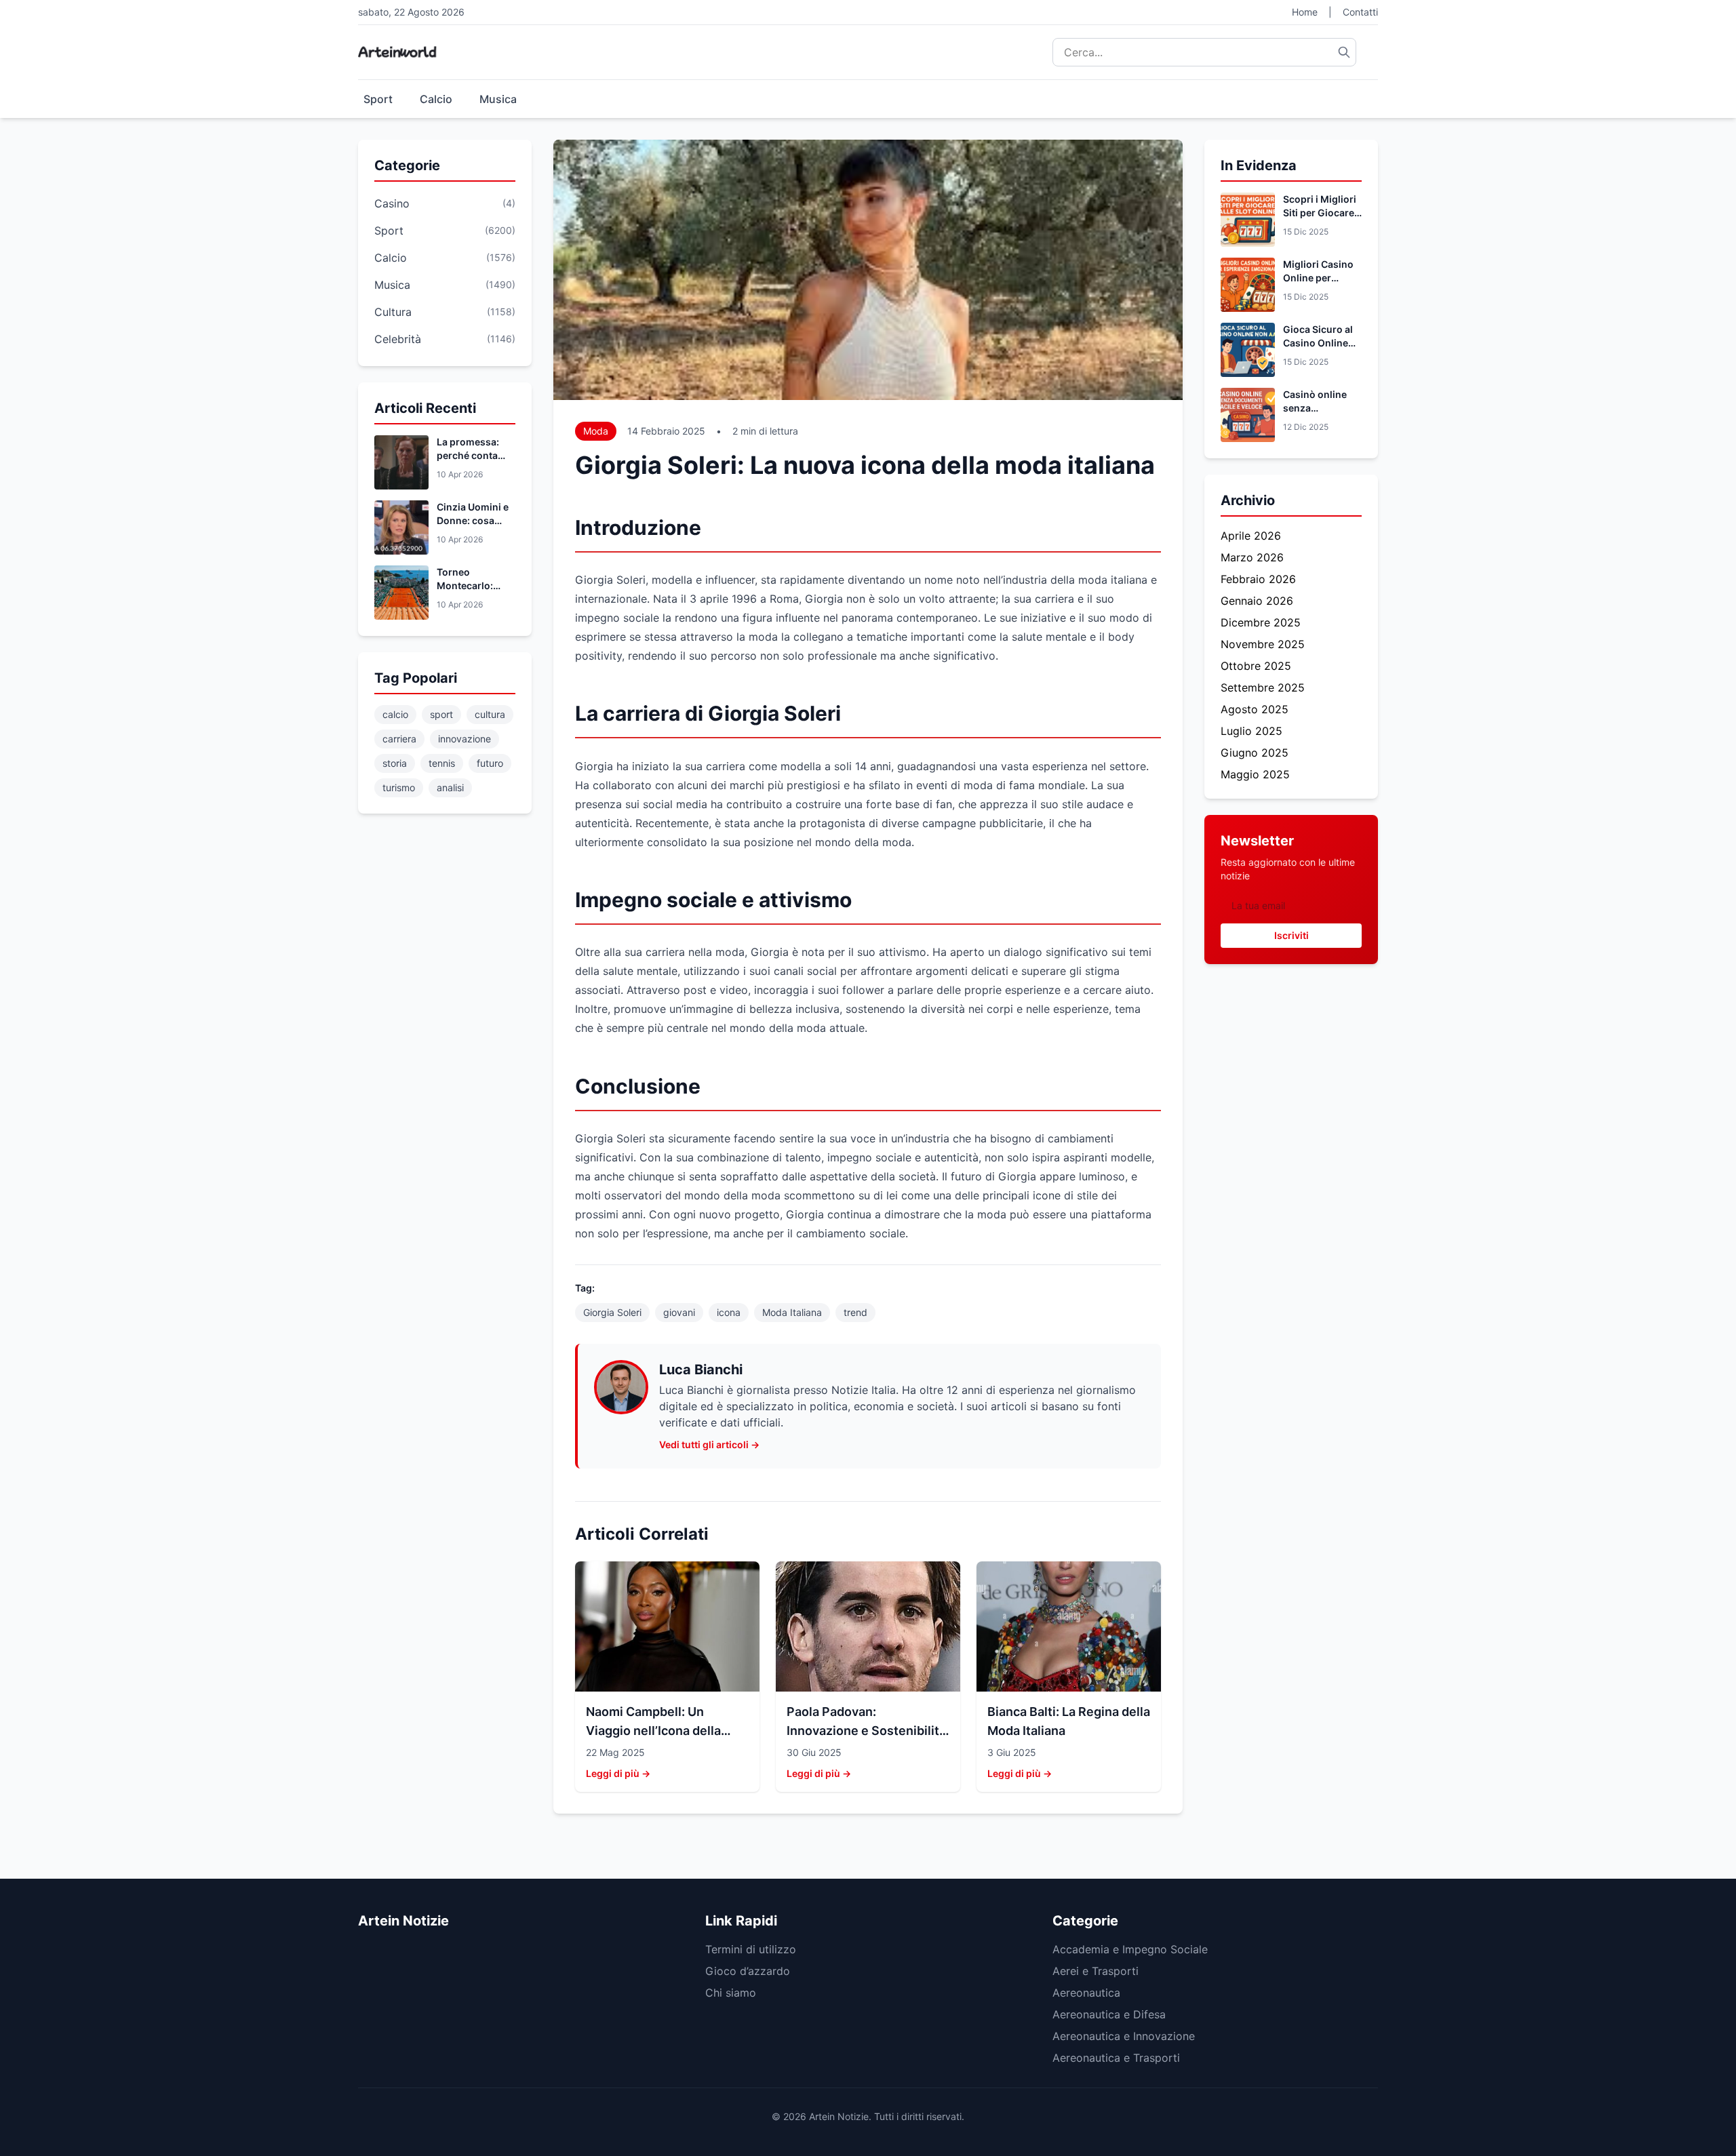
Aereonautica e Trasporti (1116, 2058)
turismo (399, 787)
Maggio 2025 (1255, 774)
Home (1305, 12)
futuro (490, 763)
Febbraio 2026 (1258, 579)
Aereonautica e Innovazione (1124, 2036)
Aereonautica (1086, 1993)
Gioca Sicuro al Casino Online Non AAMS (1318, 343)
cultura (490, 714)
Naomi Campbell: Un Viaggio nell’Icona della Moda (653, 1731)
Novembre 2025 (1263, 644)
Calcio (436, 99)
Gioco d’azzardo (748, 1971)
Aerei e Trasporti (1096, 1971)
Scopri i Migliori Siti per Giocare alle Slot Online (1320, 213)
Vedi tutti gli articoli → (709, 1444)
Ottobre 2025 (1256, 666)
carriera (399, 739)
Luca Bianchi (701, 1370)
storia (395, 763)
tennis (442, 763)
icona (729, 1312)
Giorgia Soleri (612, 1312)
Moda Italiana (792, 1312)
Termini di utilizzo (751, 1949)
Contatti (1360, 12)
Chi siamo (731, 1993)
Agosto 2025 (1255, 709)
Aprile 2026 (1251, 536)
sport (441, 714)
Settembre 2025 (1263, 687)
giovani (679, 1312)
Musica (498, 99)
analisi (450, 787)
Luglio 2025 (1251, 731)
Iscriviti (1291, 935)
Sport (378, 99)
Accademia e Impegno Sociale (1130, 1949)
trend (855, 1312)
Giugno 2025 (1255, 753)
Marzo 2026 (1252, 557)
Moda (596, 431)
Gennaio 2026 (1257, 601)
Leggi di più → (618, 1773)
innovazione (465, 739)
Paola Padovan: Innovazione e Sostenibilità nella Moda (866, 1731)
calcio (395, 714)
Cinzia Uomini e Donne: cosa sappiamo (473, 520)
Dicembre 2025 (1261, 622)
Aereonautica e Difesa (1109, 2014)
